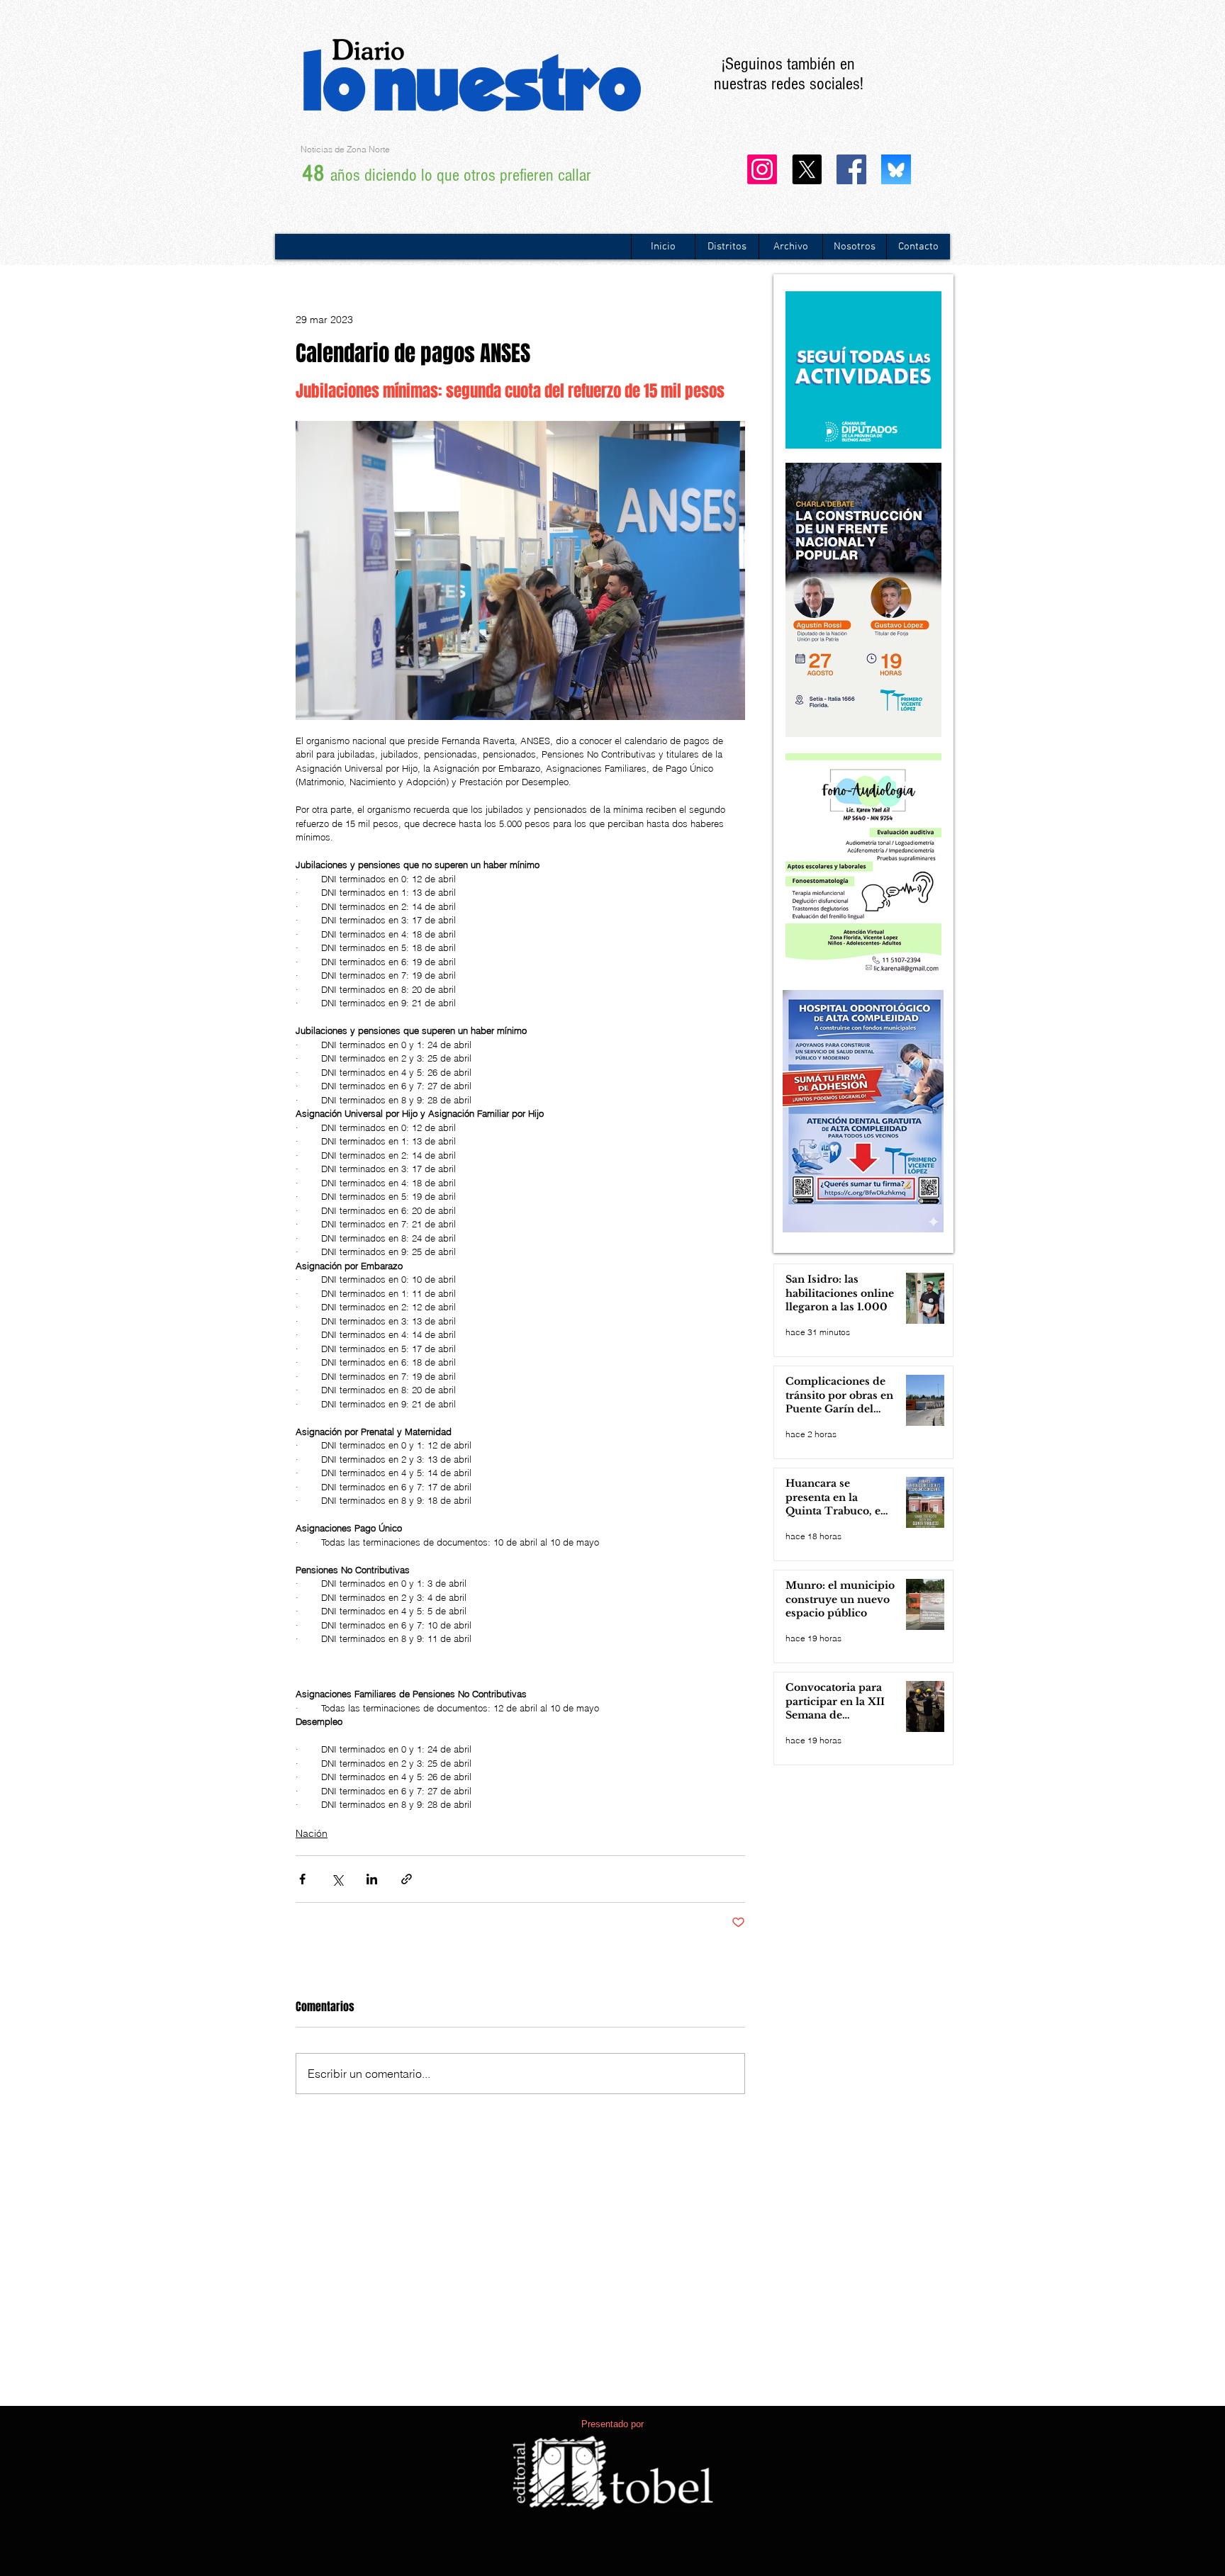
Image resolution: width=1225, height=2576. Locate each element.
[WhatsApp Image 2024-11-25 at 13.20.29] (896, 169)
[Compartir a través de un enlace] (407, 1879)
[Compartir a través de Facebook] (302, 1879)
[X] (807, 169)
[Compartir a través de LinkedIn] (372, 1879)
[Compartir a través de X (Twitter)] (337, 1879)
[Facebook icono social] (851, 169)
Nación (312, 1833)
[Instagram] (762, 169)
